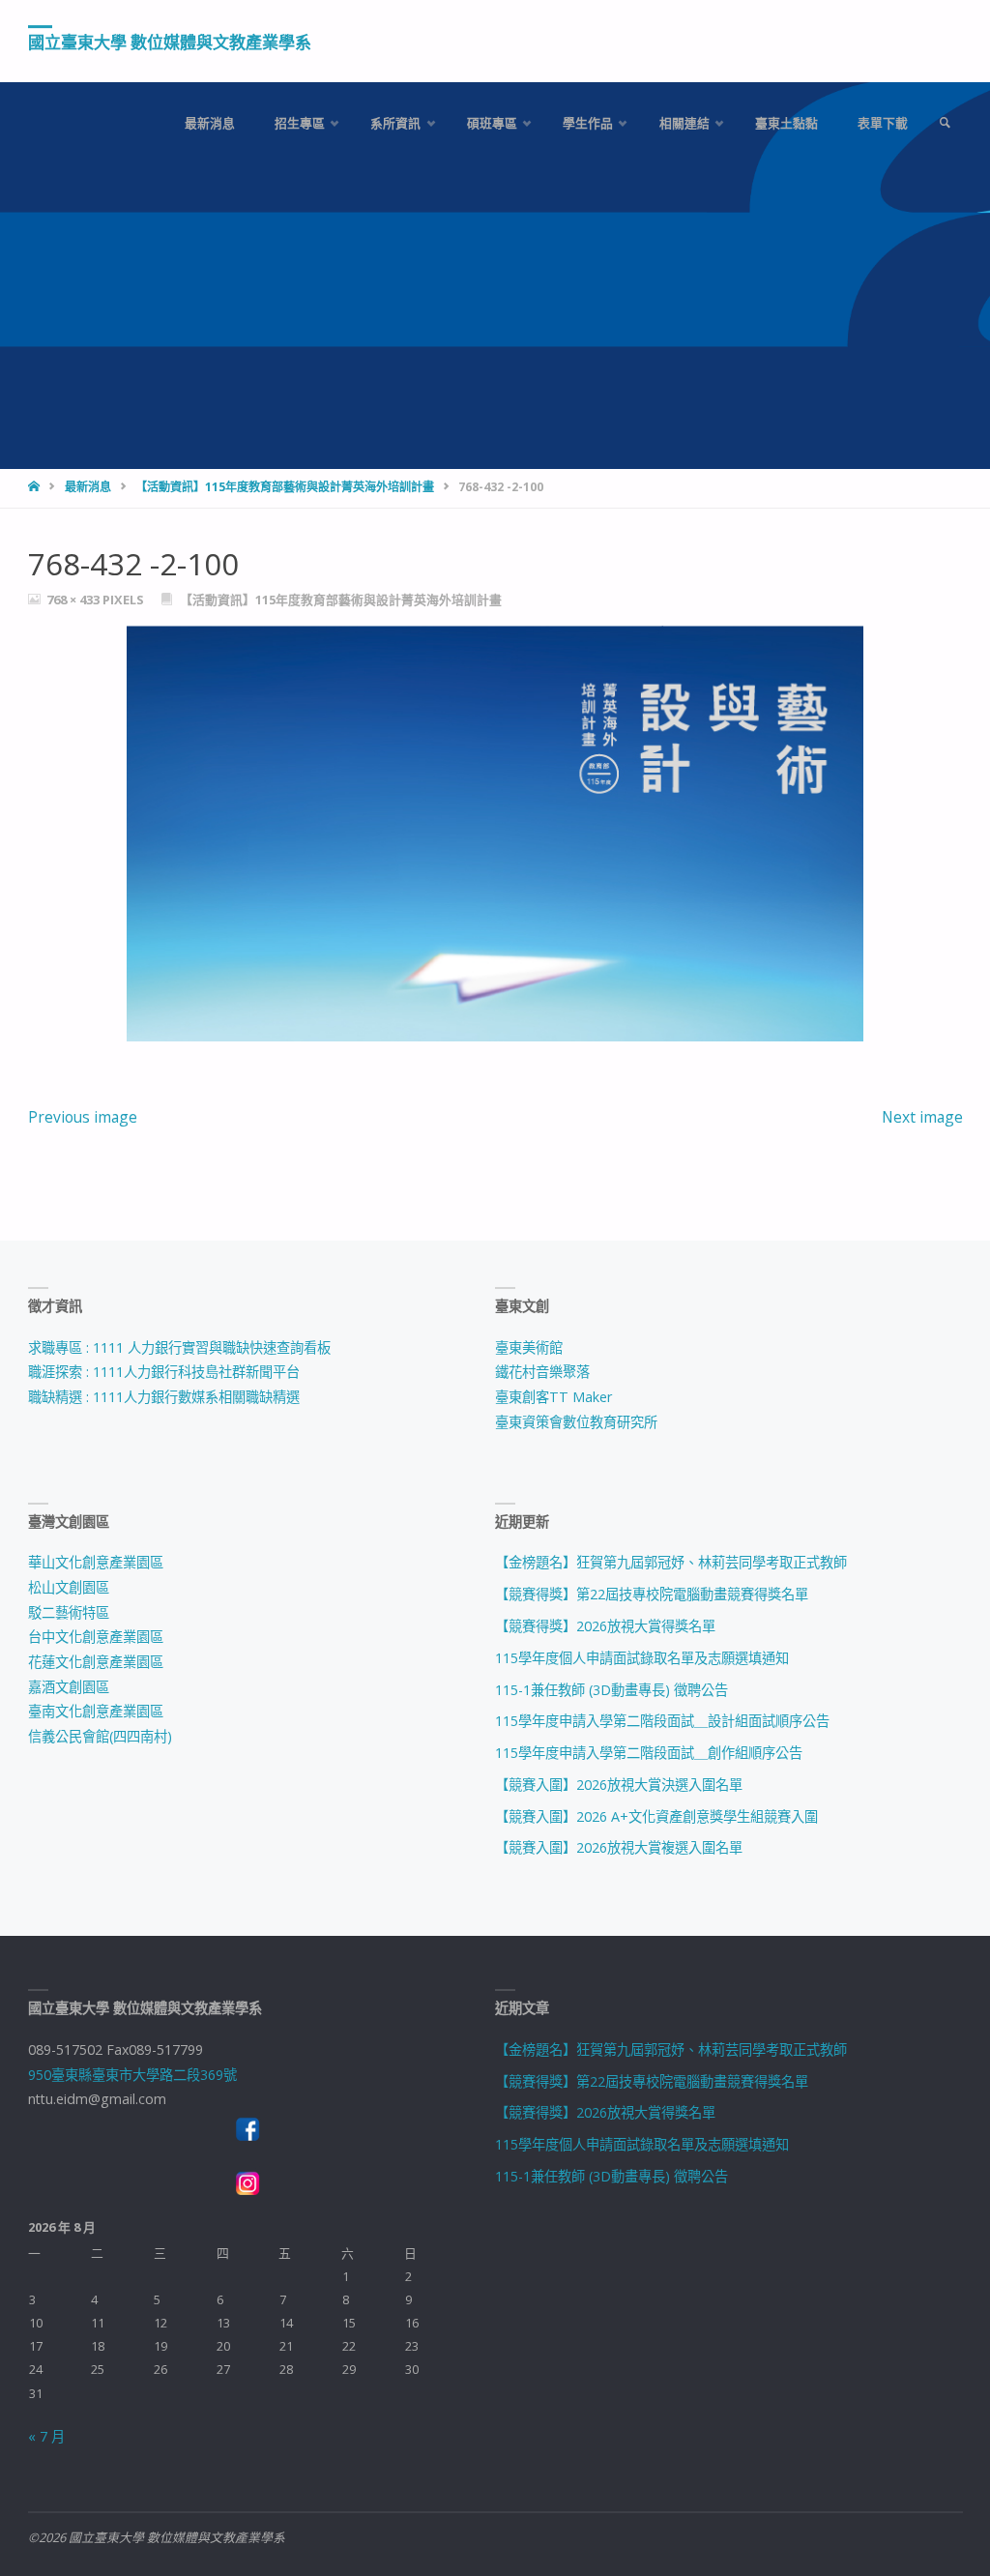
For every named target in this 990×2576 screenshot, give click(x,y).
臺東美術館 (529, 1347)
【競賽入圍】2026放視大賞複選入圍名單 (619, 1847)
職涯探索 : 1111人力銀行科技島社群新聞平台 (164, 1372)
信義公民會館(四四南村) (100, 1736)
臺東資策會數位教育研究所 (576, 1422)
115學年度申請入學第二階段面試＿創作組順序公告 (649, 1753)
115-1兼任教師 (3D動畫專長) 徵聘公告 (611, 1690)
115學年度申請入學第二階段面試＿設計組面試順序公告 (662, 1721)
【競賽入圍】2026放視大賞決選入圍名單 (619, 1785)
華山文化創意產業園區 (96, 1562)
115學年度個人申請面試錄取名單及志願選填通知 (642, 1658)
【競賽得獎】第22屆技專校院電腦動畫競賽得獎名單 (652, 1594)
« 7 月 (46, 2436)
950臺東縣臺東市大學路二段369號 (132, 2075)
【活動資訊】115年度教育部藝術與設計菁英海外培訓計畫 (285, 487)
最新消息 (88, 487)
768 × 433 (74, 600)
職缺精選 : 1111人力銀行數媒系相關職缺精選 (164, 1397)
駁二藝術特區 (69, 1612)
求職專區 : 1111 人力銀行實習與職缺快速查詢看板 (179, 1347)
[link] (945, 123)
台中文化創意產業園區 (96, 1637)
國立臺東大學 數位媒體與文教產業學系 (170, 42)
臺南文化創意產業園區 (96, 1711)
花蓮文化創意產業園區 (96, 1662)
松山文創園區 (69, 1587)
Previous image (83, 1117)
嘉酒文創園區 (69, 1687)
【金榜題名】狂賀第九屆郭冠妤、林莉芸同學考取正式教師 (671, 1562)
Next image (922, 1117)
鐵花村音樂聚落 (542, 1372)
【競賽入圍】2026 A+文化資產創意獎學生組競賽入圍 (656, 1816)
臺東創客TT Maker (553, 1397)
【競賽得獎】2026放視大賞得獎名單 (605, 1626)
